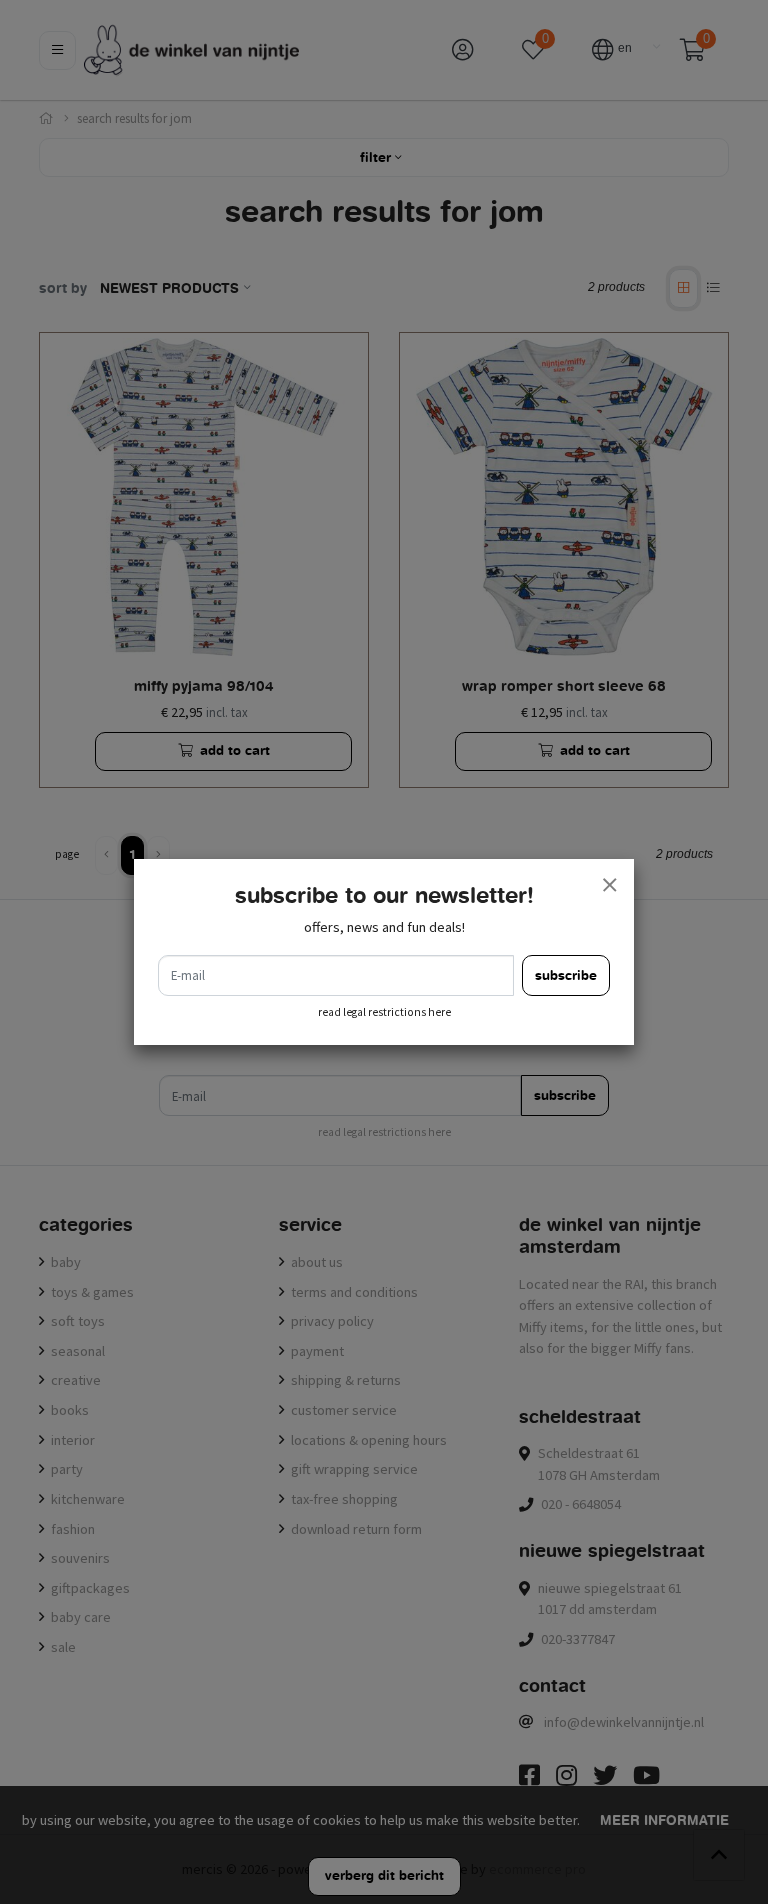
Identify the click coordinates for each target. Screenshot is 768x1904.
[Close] (609, 884)
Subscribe (566, 975)
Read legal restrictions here (384, 1012)
